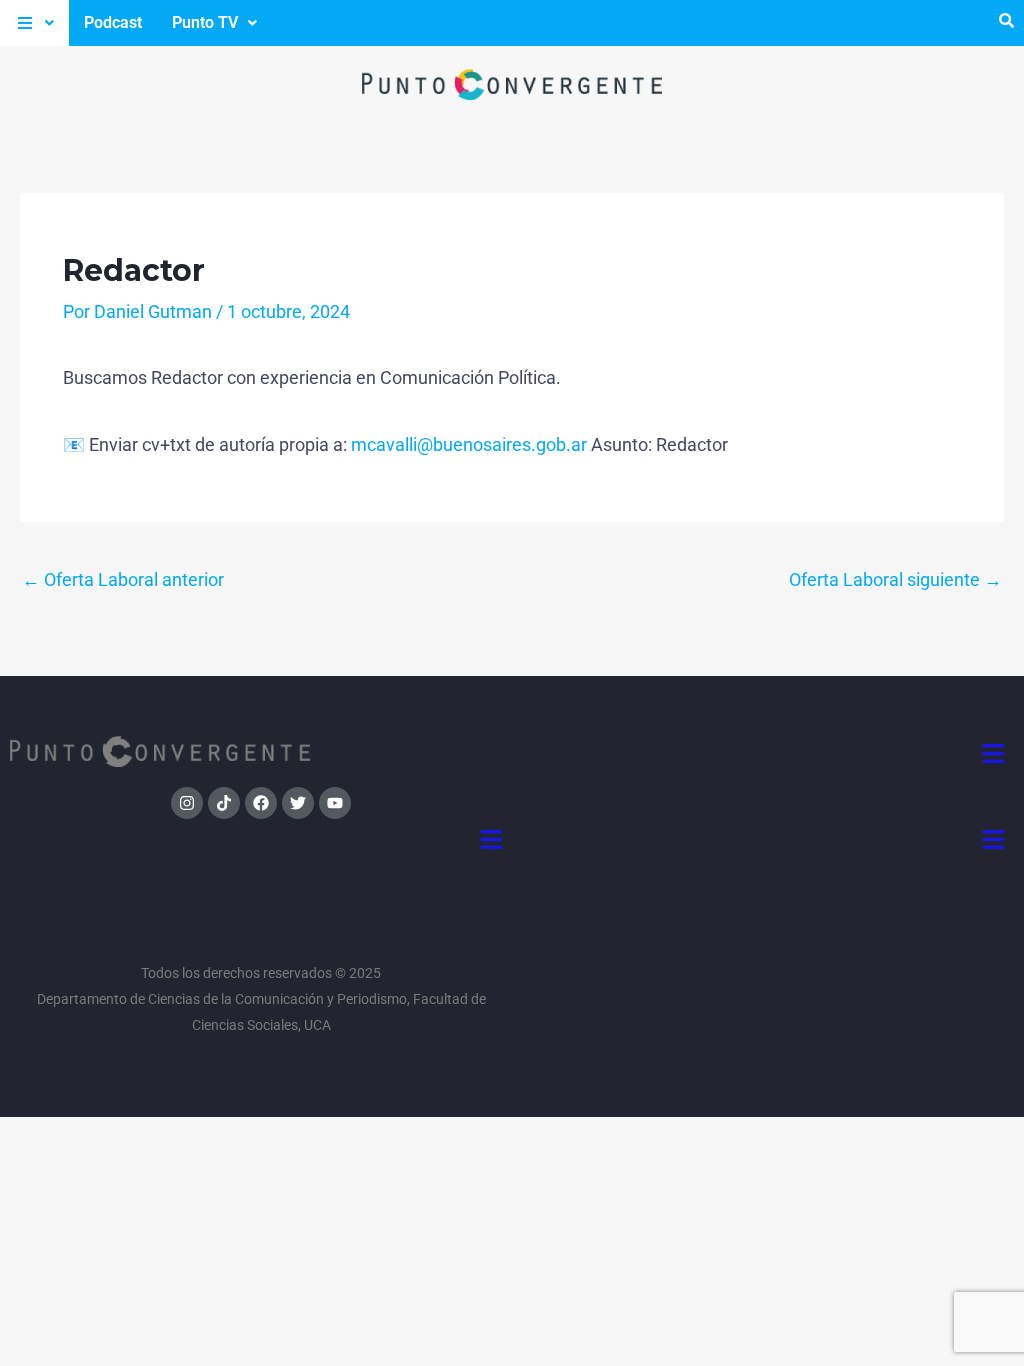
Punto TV (205, 22)
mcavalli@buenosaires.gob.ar (469, 444)
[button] (34, 23)
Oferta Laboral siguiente (895, 579)
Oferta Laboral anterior (123, 579)
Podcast (113, 22)
